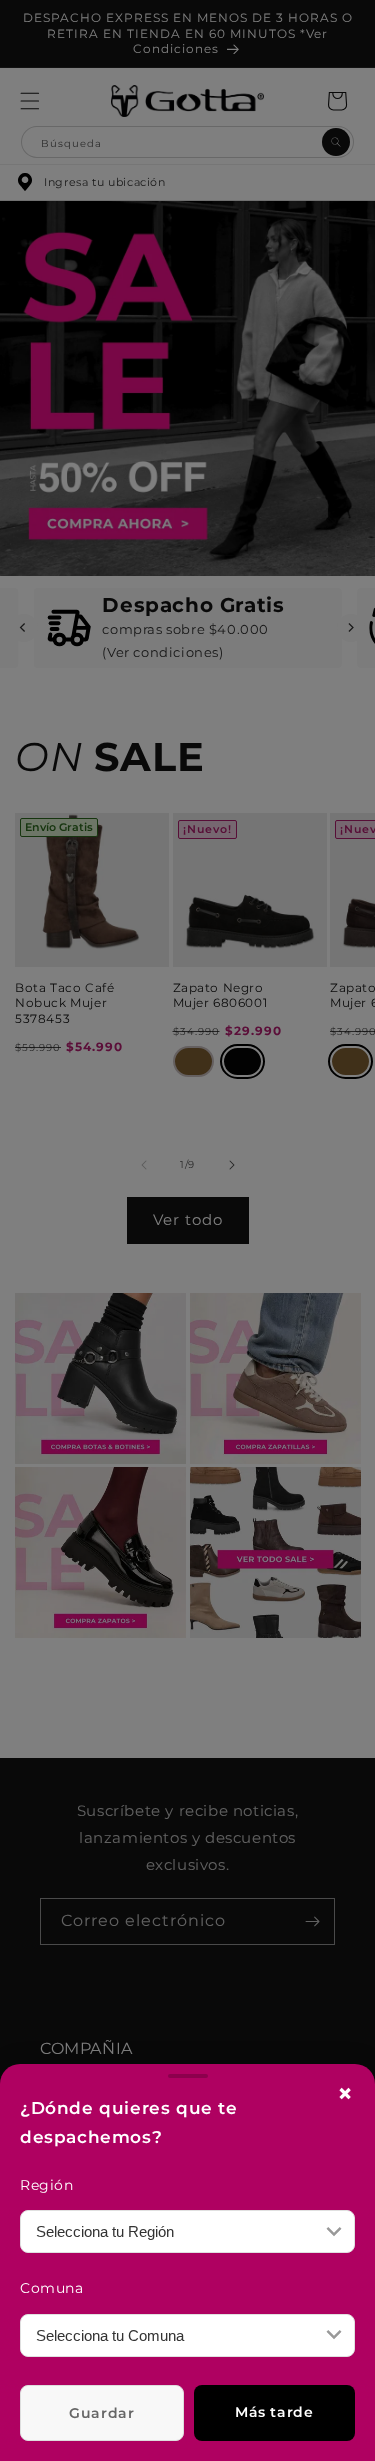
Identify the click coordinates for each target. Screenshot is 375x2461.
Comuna (52, 2288)
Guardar (101, 2413)
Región (47, 2185)
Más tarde (274, 2412)
